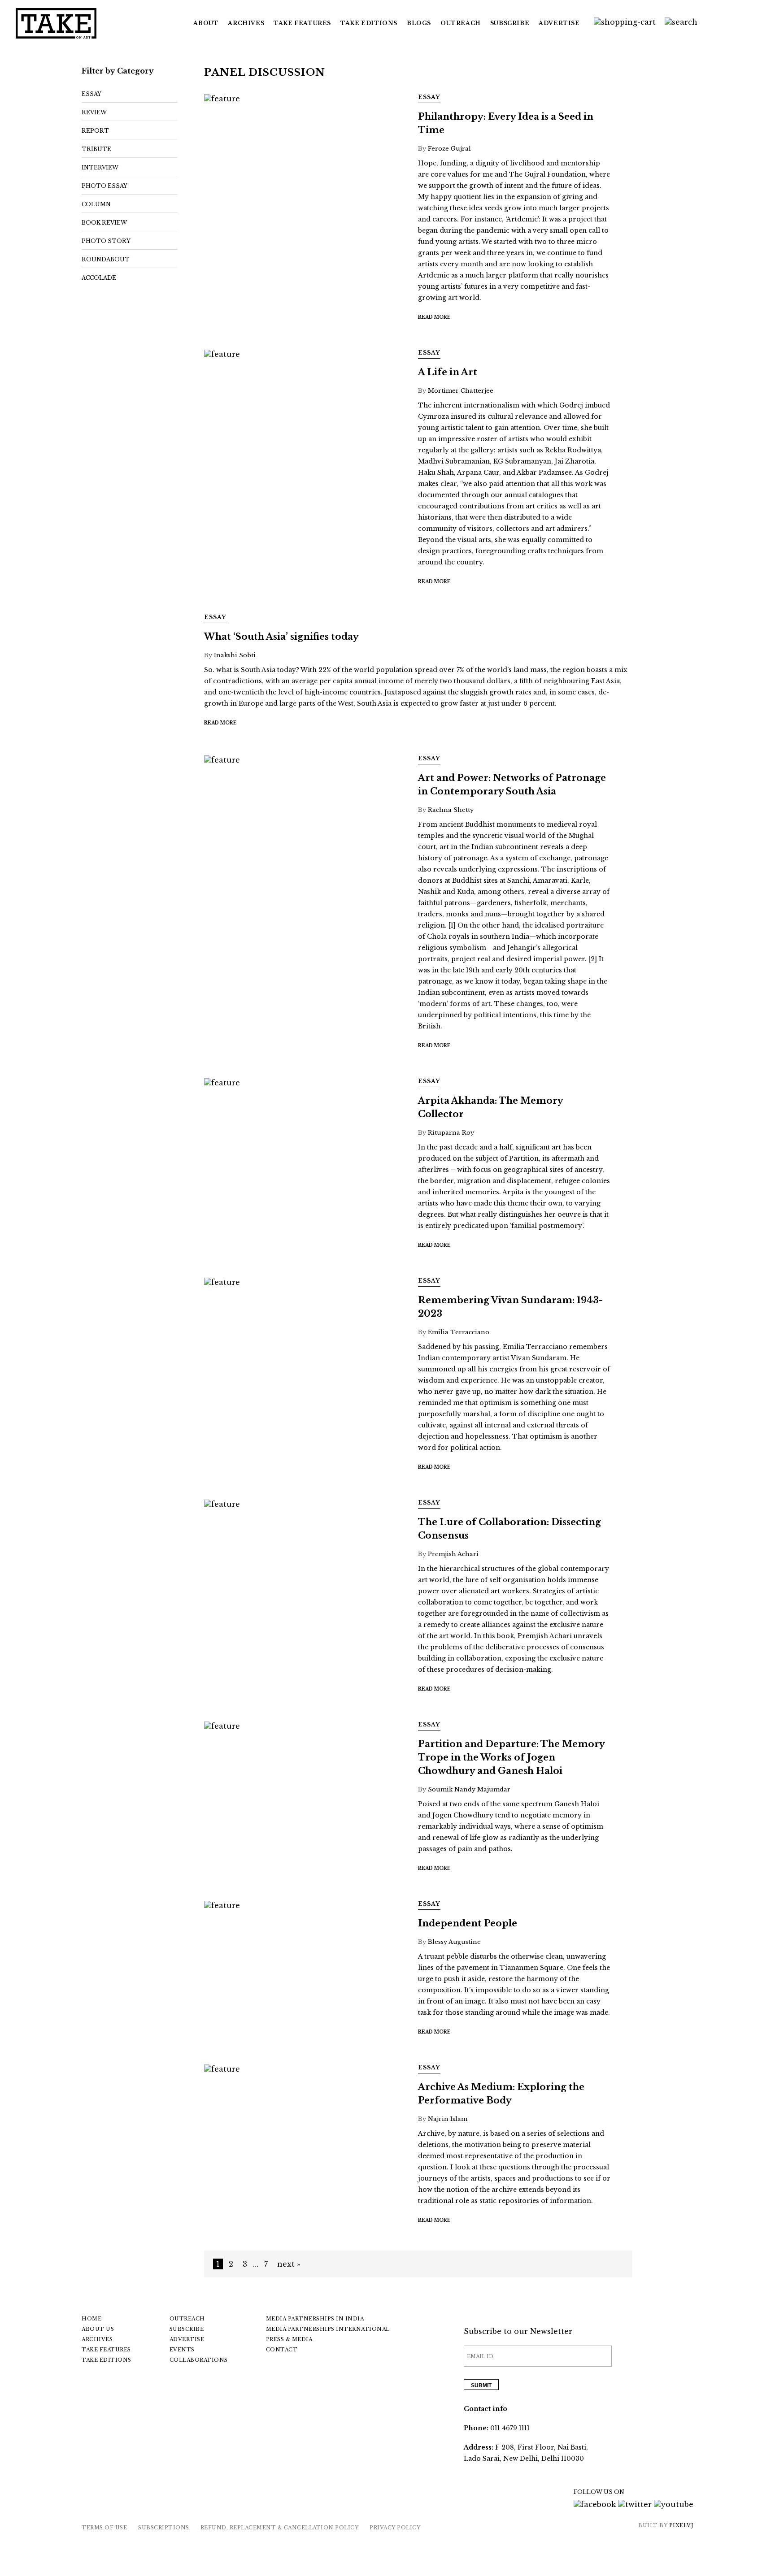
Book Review (104, 223)
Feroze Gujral (449, 149)
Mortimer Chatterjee (461, 391)
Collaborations (199, 2360)
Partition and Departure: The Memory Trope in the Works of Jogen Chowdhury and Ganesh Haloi (511, 1757)
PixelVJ (681, 2525)
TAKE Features (302, 23)
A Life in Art (448, 372)
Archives (246, 23)
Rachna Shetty (451, 810)
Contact (282, 2350)
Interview (100, 167)
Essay (91, 94)
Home (91, 2319)
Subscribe (510, 23)
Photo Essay (104, 186)
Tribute (96, 149)
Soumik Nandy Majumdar (469, 1789)
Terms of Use (104, 2528)
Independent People (468, 1923)
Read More (434, 317)
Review (94, 112)
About (206, 23)
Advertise (559, 23)
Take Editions (369, 23)
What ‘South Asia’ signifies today (281, 637)
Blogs (419, 23)
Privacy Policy (395, 2528)
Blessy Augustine (454, 1942)
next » (289, 2264)
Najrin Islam (448, 2119)
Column (96, 204)
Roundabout (106, 259)
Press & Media (289, 2339)
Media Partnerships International (328, 2329)
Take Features (106, 2350)
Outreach (461, 23)
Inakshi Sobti (235, 655)
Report (95, 131)
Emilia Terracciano (459, 1332)
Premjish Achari (453, 1554)
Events (182, 2350)
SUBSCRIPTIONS (164, 2528)
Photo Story (106, 241)
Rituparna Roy (451, 1133)
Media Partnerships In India (315, 2319)
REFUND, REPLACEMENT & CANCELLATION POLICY (280, 2528)
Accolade (99, 278)
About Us (98, 2329)
